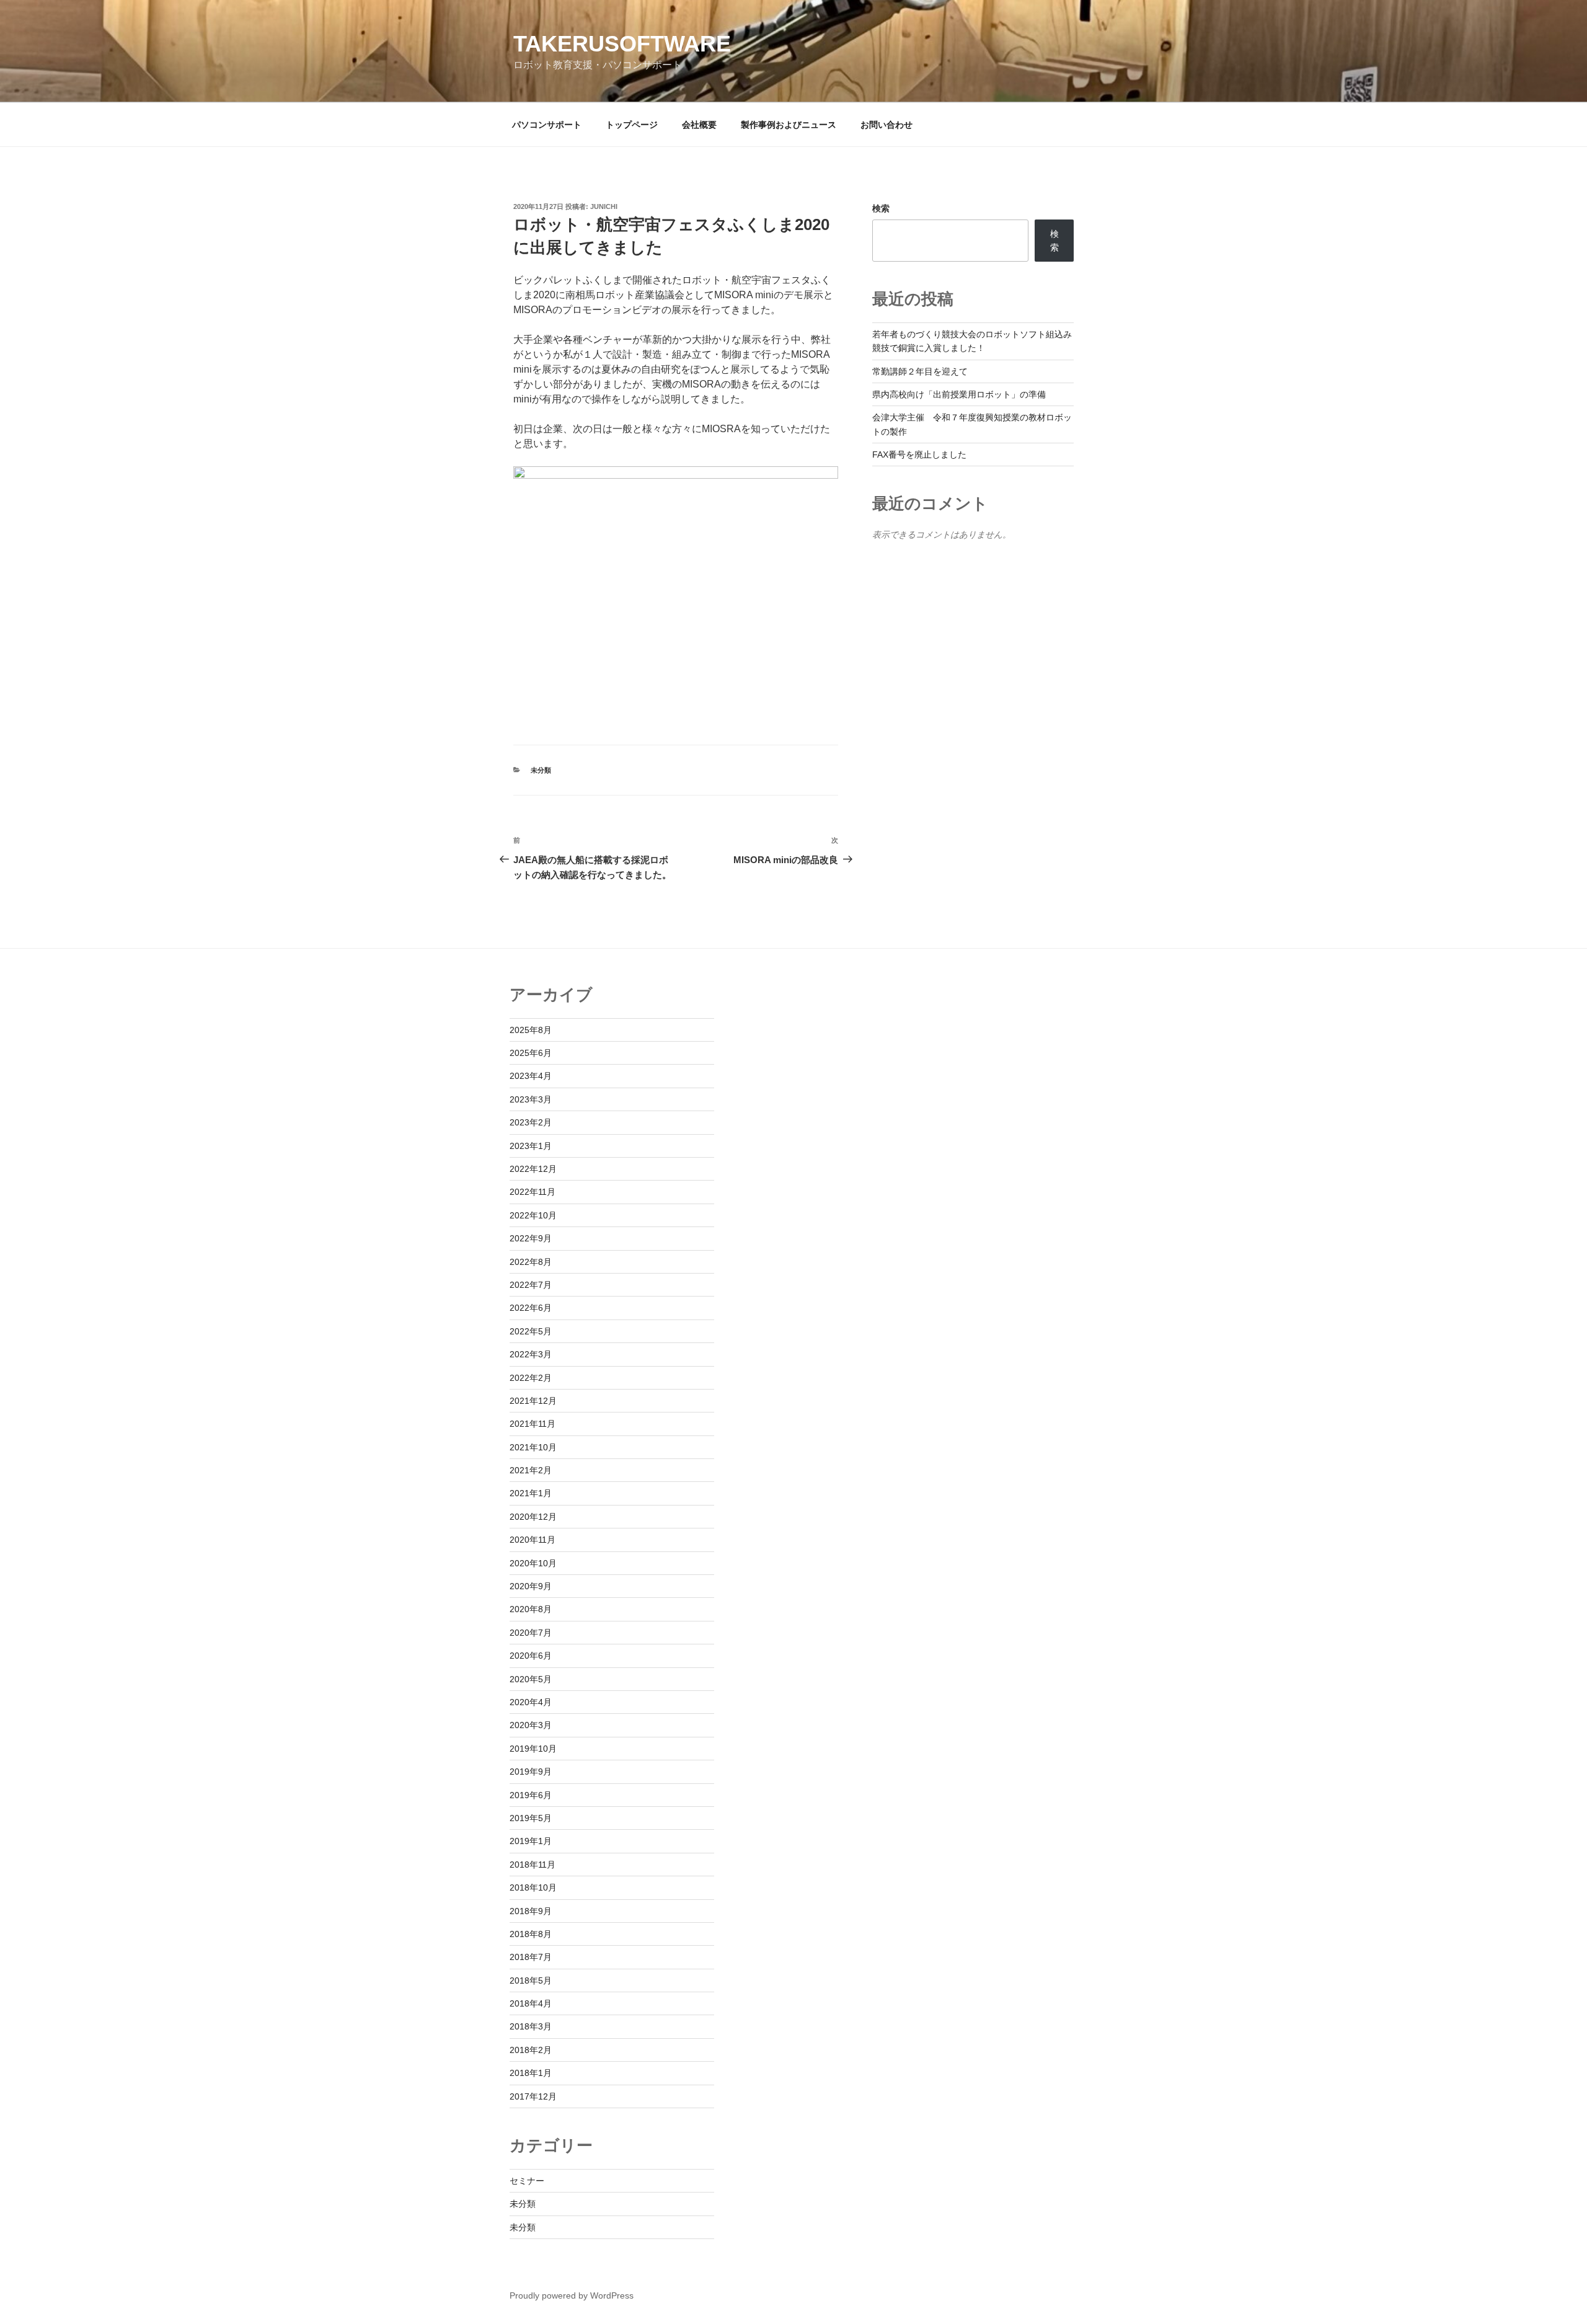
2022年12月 (533, 1169)
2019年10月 (533, 1749)
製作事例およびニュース (789, 125)
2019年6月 (531, 1795)
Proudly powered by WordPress (572, 2295)
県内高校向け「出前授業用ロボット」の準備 (959, 394)
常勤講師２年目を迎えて (920, 371)
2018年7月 (531, 1957)
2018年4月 (531, 2003)
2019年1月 (531, 1841)
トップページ (632, 125)
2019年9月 (531, 1772)
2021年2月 (531, 1470)
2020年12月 (533, 1517)
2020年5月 (531, 1679)
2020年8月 (531, 1609)
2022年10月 (533, 1215)
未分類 (541, 770)
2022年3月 (531, 1354)
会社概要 (699, 125)
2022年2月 (531, 1378)
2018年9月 (531, 1911)
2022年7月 (531, 1285)
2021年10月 (533, 1447)
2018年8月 (531, 1934)
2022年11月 (533, 1192)
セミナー (527, 2181)
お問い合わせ (886, 125)
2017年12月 (533, 2096)
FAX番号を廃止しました (919, 455)
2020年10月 (533, 1563)
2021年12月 (533, 1401)
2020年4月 (531, 1702)
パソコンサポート (547, 125)
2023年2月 (531, 1122)
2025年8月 (531, 1030)
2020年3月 (531, 1725)
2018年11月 (533, 1865)
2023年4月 (531, 1076)
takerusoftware (622, 44)
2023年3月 (531, 1099)
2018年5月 (531, 1980)
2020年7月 (531, 1633)
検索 (881, 208)
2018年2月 (531, 2050)
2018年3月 (531, 2026)
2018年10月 (533, 1887)
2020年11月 (533, 1540)
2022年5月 (531, 1331)
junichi (604, 206)
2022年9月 (531, 1238)
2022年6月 (531, 1308)
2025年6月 (531, 1053)
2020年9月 (531, 1586)
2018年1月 (531, 2073)
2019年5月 (531, 1818)
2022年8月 (531, 1262)
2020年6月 (531, 1656)
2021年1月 (531, 1493)
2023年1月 (531, 1146)
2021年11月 (533, 1424)
